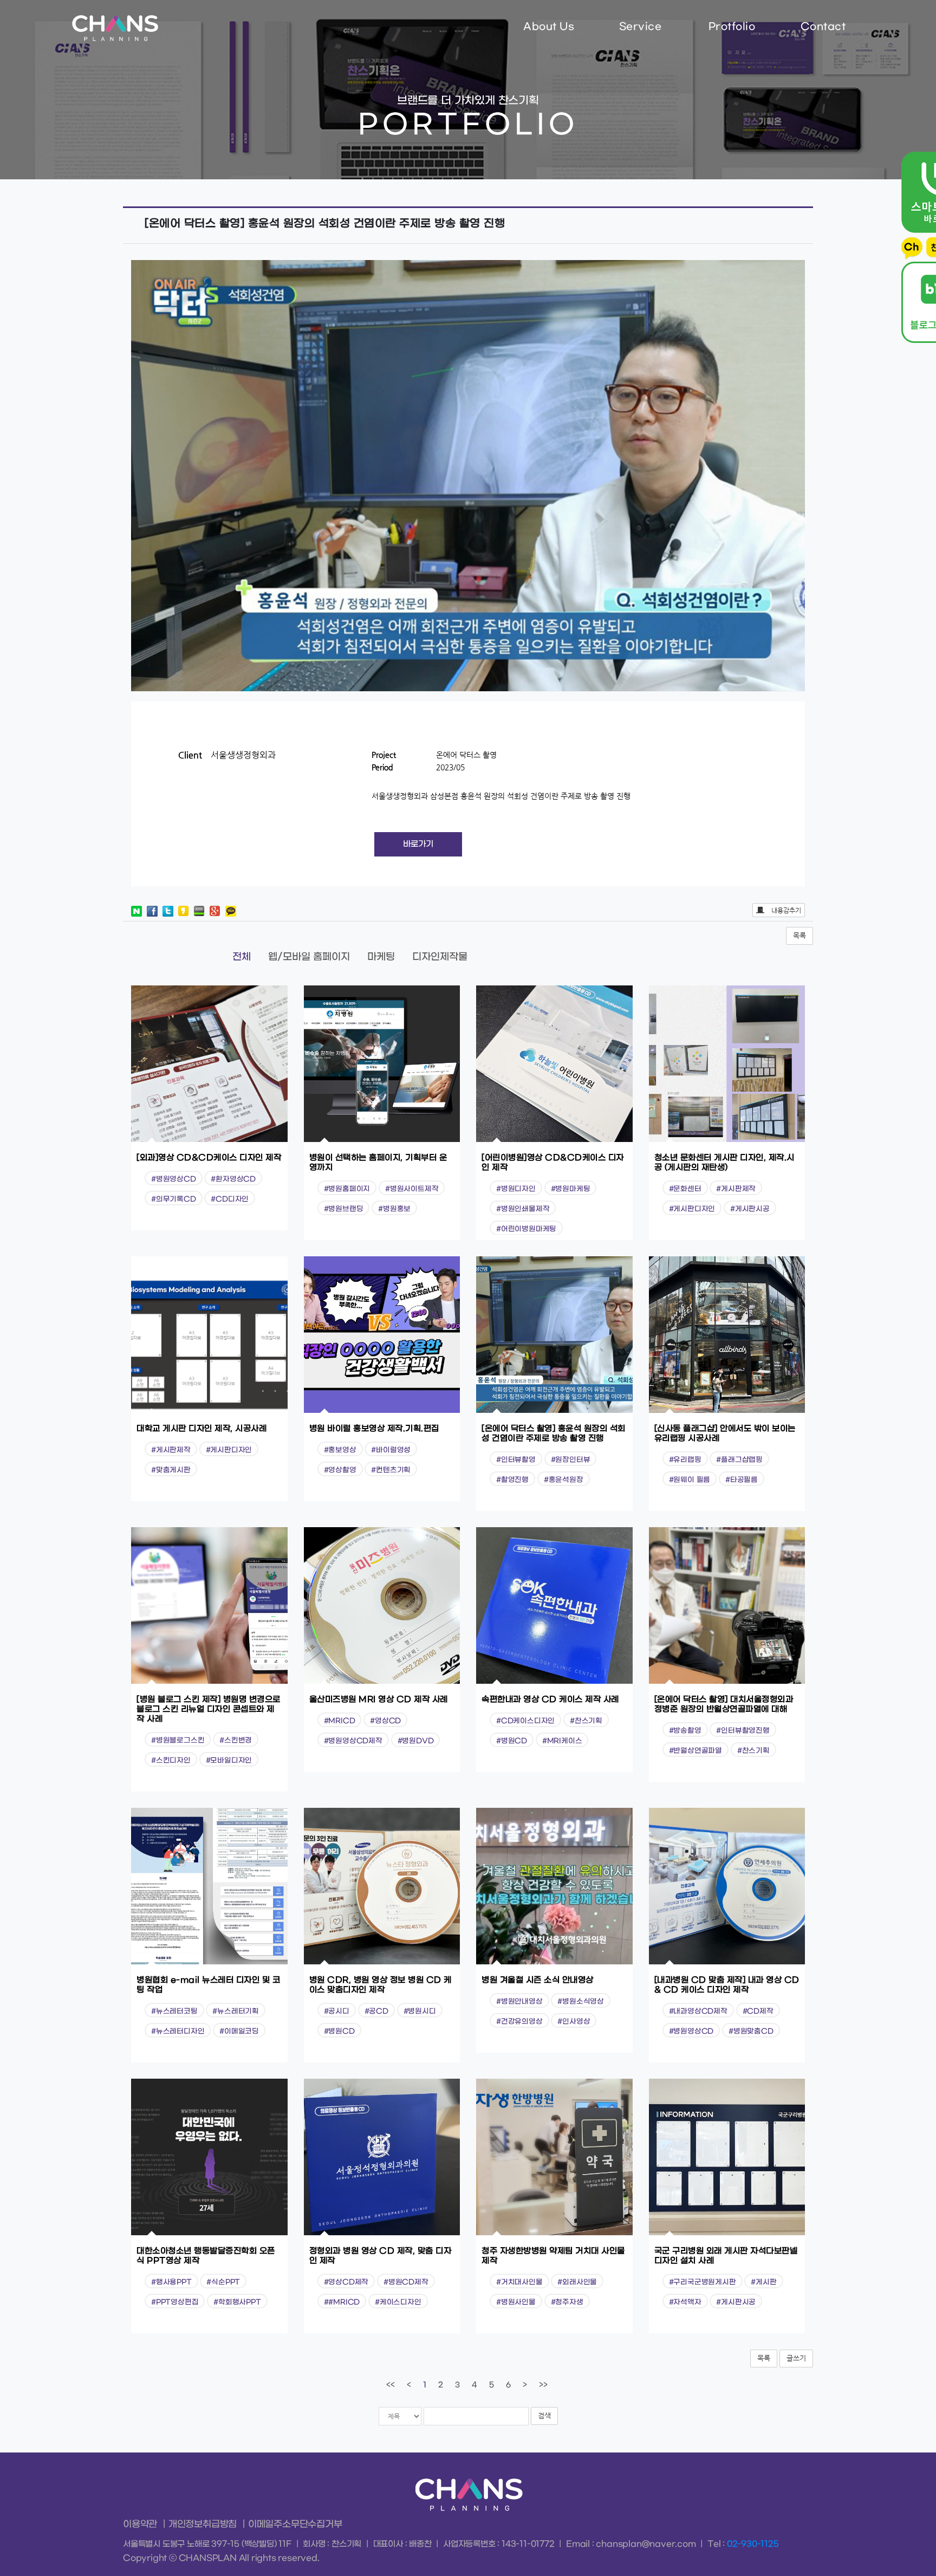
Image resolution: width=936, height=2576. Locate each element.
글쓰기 (796, 2358)
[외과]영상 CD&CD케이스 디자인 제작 (209, 1158)
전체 (242, 957)
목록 (799, 935)
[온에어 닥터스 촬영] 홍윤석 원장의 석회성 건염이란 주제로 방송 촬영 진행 (554, 1433)
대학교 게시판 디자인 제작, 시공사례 (201, 1429)
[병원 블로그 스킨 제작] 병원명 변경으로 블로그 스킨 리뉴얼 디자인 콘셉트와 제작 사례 (209, 1709)
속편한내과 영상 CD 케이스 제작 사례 (550, 1699)
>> (543, 2385)
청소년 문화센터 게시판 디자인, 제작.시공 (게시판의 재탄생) (724, 1163)
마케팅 (381, 957)
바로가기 (418, 844)
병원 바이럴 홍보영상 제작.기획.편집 (374, 1429)
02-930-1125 (753, 2544)
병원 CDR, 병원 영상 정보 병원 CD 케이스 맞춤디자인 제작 (381, 1985)
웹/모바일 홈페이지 (309, 957)
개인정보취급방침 (203, 2525)
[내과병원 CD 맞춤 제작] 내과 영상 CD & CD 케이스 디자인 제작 (727, 1985)
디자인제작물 (440, 957)
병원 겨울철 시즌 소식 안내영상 (538, 1980)
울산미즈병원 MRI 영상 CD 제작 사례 (379, 1699)
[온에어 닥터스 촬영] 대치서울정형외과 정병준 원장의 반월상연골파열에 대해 (724, 1704)
